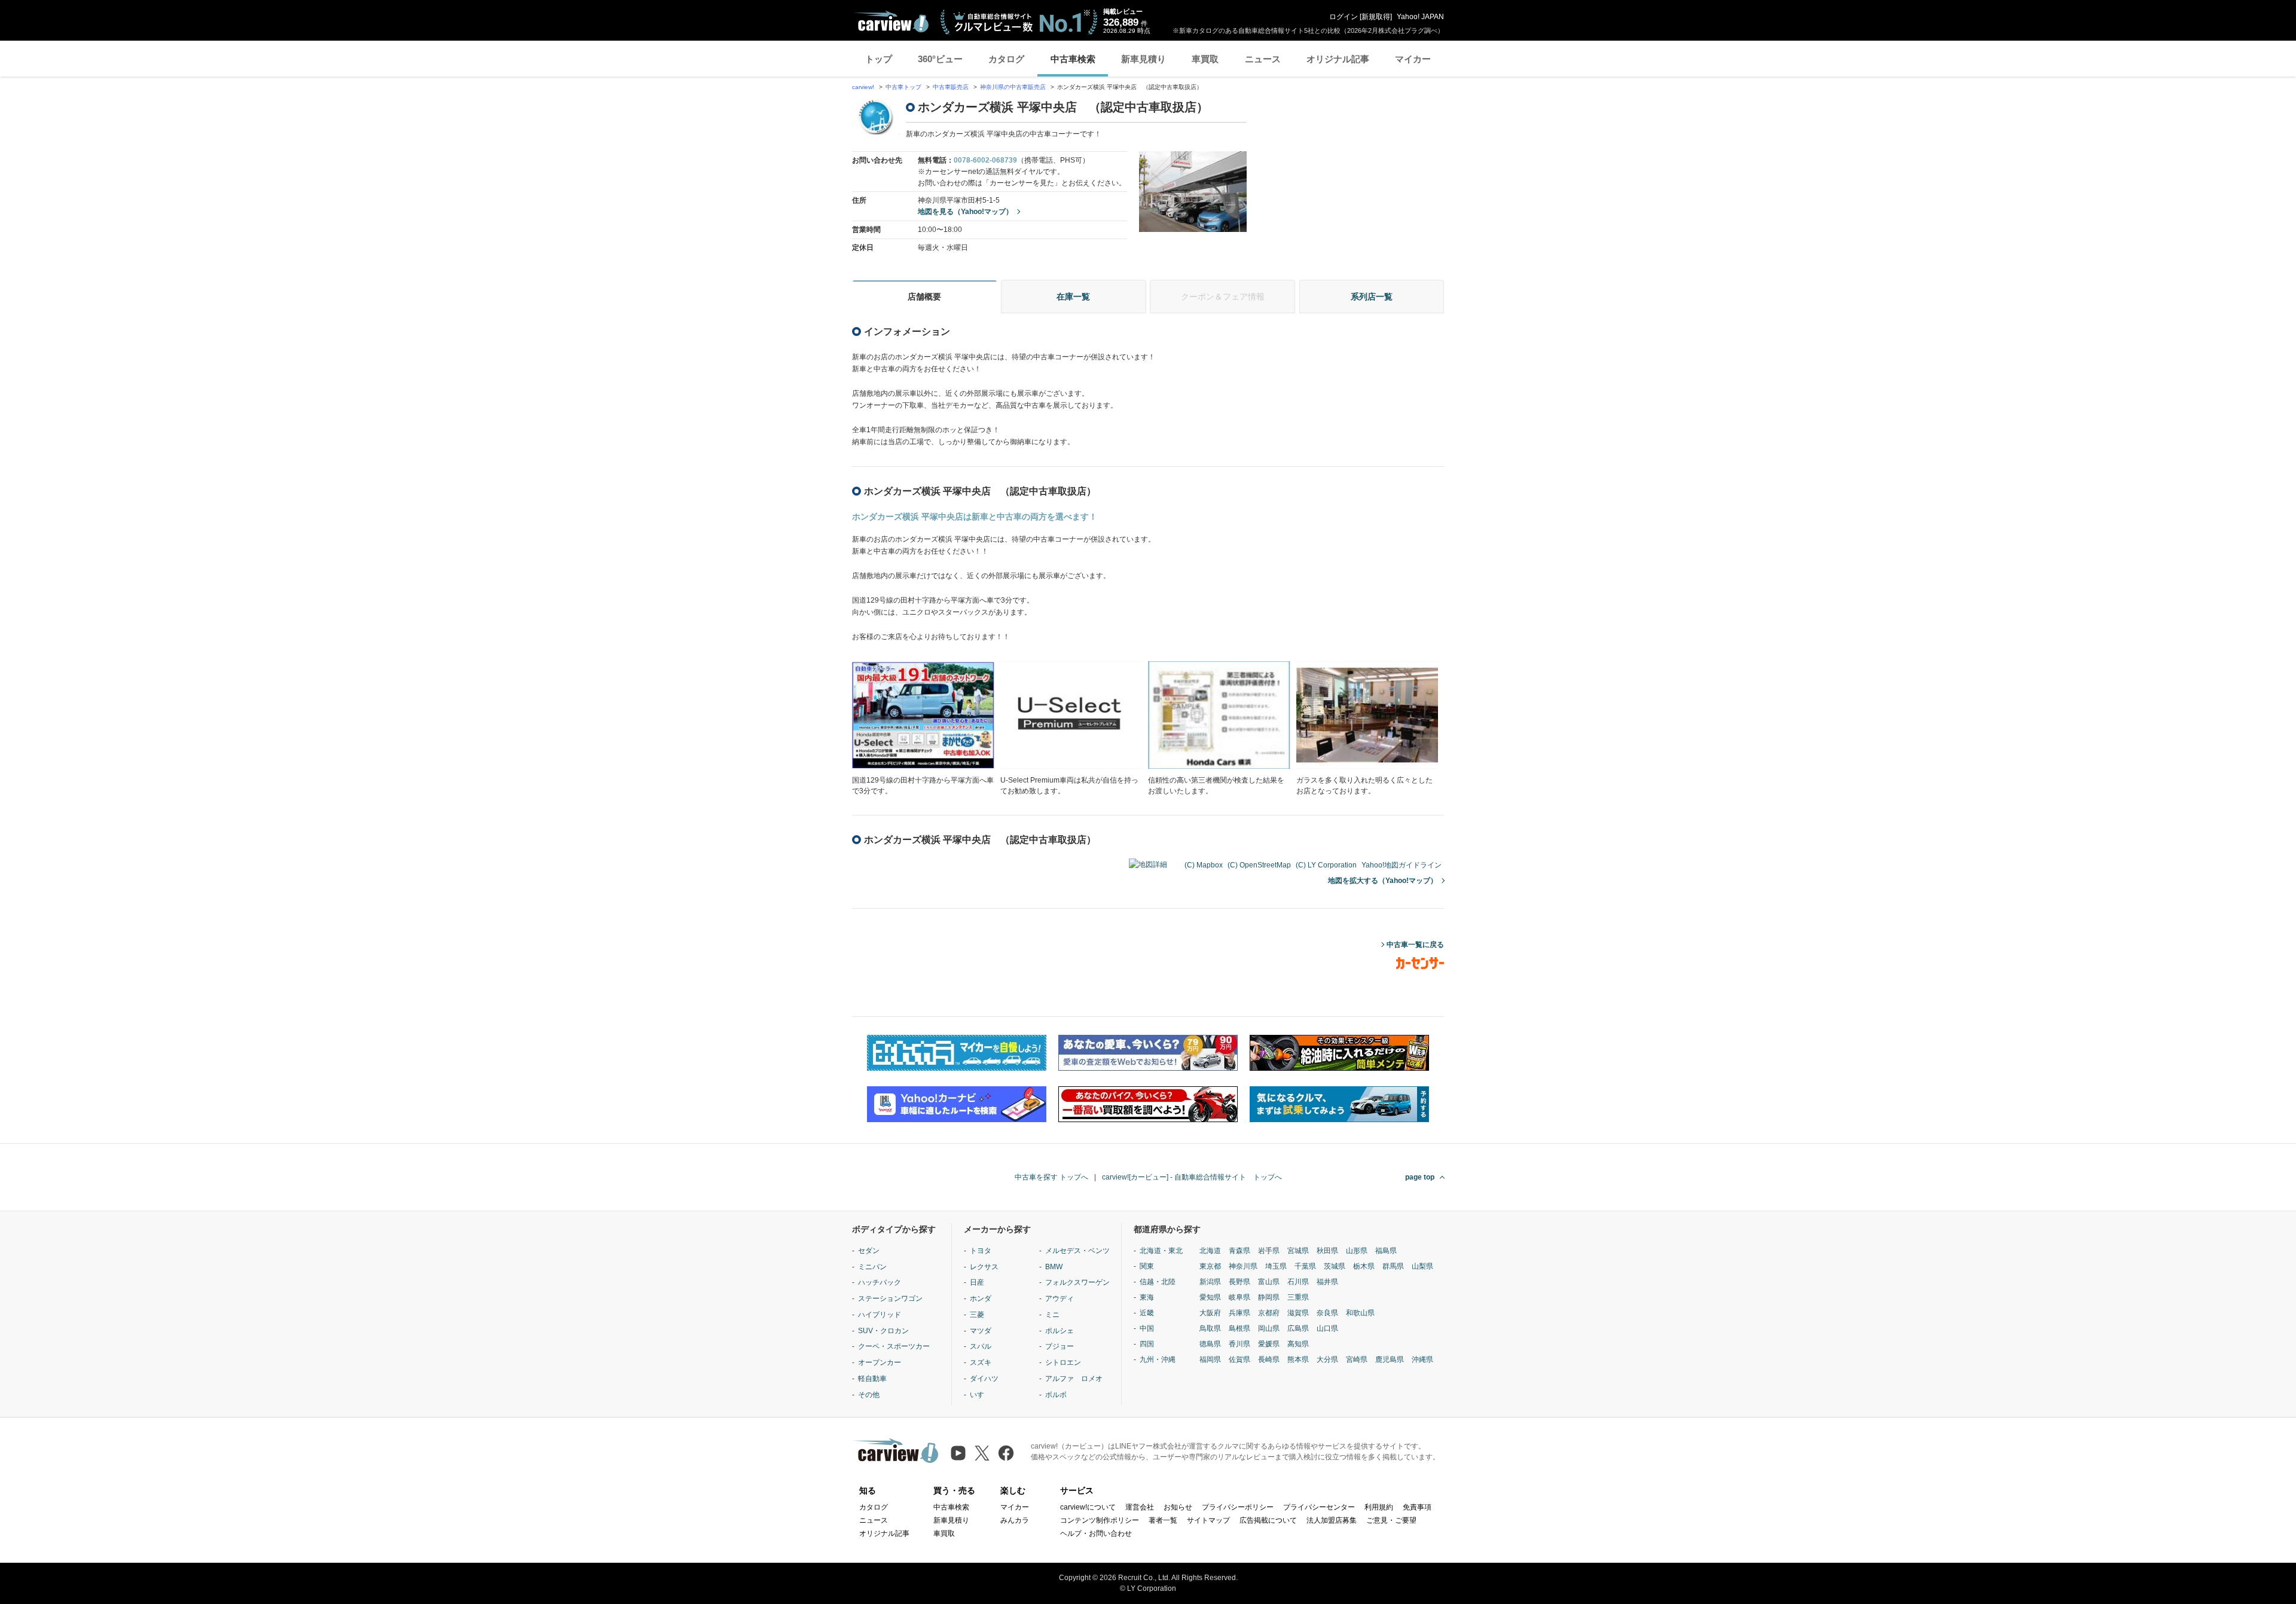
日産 (977, 1282)
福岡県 (1210, 1359)
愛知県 (1210, 1297)
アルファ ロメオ (1074, 1379)
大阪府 (1210, 1313)
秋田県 (1327, 1251)
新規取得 (1376, 17)
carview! (863, 87)
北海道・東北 (1161, 1251)
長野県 (1239, 1282)
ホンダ (981, 1299)
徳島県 (1210, 1344)
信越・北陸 (1158, 1282)
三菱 (977, 1315)
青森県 (1239, 1251)
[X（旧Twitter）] (982, 1453)
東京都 (1210, 1266)
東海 (1147, 1297)
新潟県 (1210, 1282)
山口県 (1327, 1328)
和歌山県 (1360, 1313)
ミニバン (872, 1267)
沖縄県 (1422, 1359)
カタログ (1006, 59)
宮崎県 (1357, 1359)
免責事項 (1417, 1507)
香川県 (1239, 1344)
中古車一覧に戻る (1415, 945)
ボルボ (1056, 1395)
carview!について (1088, 1507)
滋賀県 (1298, 1313)
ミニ (1052, 1315)
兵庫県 (1239, 1313)
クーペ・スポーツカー (894, 1346)
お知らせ (1178, 1507)
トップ (879, 59)
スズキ (981, 1362)
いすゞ (981, 1395)
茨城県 (1335, 1266)
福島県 (1386, 1251)
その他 (869, 1395)
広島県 (1298, 1328)
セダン (869, 1251)
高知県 (1298, 1344)
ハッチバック (880, 1282)
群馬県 (1393, 1266)
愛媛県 (1269, 1344)
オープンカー (880, 1362)
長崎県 (1269, 1359)
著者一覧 (1163, 1520)
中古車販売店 (951, 87)
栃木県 (1364, 1266)
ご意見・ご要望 (1391, 1520)
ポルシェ (1060, 1331)
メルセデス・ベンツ (1077, 1251)
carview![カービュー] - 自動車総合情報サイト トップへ (1192, 1177)
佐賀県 (1239, 1359)
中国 (1147, 1328)
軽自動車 (872, 1379)
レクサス (984, 1267)
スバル (981, 1346)
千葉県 (1305, 1266)
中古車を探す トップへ (1051, 1177)
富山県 (1269, 1282)
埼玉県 (1276, 1266)
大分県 (1327, 1359)
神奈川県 (1243, 1266)
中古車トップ (903, 87)
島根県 (1239, 1328)
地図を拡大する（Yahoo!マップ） (1383, 881)
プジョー (1060, 1346)
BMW (1054, 1267)
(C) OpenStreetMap (1259, 865)
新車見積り (1144, 59)
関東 (1147, 1266)
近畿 (1147, 1313)
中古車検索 (1073, 59)
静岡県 (1269, 1297)
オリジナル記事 (1338, 59)
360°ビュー (940, 59)
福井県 (1327, 1282)
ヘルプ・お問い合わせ (1096, 1533)
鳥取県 (1210, 1328)
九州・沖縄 (1158, 1359)
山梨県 (1422, 1266)
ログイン (1344, 17)
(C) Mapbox (1204, 865)
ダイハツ (984, 1379)
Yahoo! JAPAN (1420, 17)
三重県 (1298, 1297)
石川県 (1298, 1282)
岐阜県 (1239, 1297)
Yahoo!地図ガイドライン (1402, 865)
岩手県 (1269, 1251)
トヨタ (981, 1251)
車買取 (1205, 59)
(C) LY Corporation (1326, 865)
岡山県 (1269, 1328)
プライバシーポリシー (1238, 1507)
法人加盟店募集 (1332, 1520)
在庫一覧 (1073, 297)
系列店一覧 (1372, 297)
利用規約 (1379, 1507)
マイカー (1413, 59)
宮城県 (1298, 1251)
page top (1420, 1177)
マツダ (981, 1331)
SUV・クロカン (883, 1331)
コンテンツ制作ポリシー (1100, 1520)
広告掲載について (1268, 1520)
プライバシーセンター (1319, 1507)
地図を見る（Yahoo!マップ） (965, 212)
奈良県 (1327, 1313)
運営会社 (1140, 1507)
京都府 (1269, 1313)
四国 (1147, 1344)
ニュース (1263, 59)
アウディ (1060, 1299)
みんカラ (1015, 1520)
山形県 (1357, 1251)
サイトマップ (1208, 1520)
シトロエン (1063, 1362)
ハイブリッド (880, 1315)
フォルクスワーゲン (1077, 1282)
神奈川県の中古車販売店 (1013, 87)
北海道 (1210, 1251)
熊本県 (1298, 1359)
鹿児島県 (1390, 1359)
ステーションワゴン (890, 1299)
